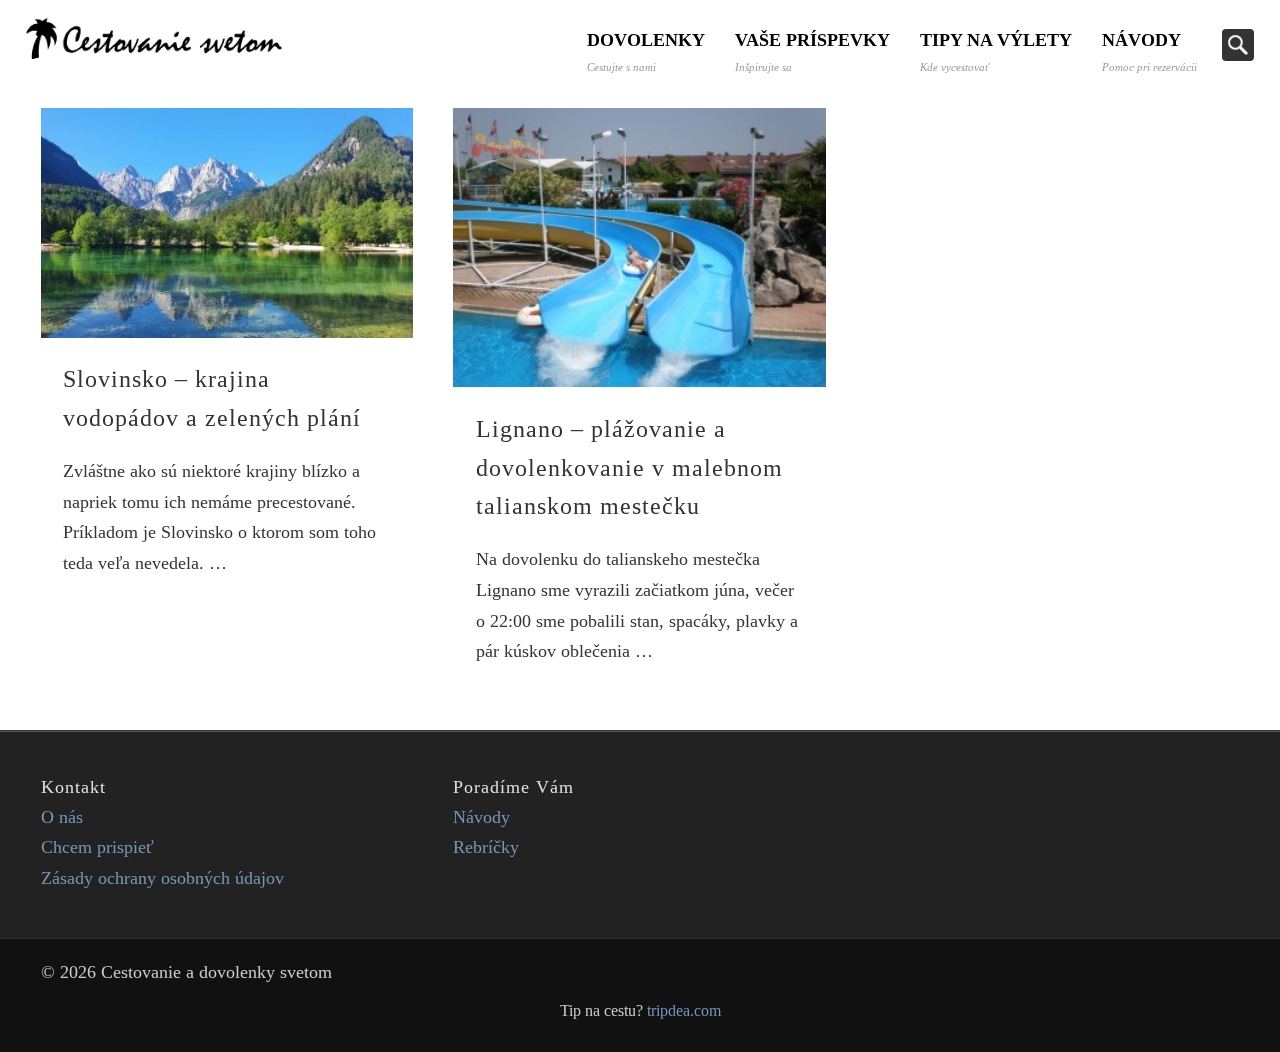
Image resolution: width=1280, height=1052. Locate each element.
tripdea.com (684, 1011)
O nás (62, 817)
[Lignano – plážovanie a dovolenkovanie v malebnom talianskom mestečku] (639, 247)
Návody (1149, 51)
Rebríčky (486, 847)
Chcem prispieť (97, 847)
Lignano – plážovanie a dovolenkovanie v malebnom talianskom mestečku (629, 468)
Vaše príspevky (812, 51)
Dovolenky (646, 51)
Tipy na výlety (996, 51)
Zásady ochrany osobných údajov (162, 878)
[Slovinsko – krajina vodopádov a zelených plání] (227, 223)
